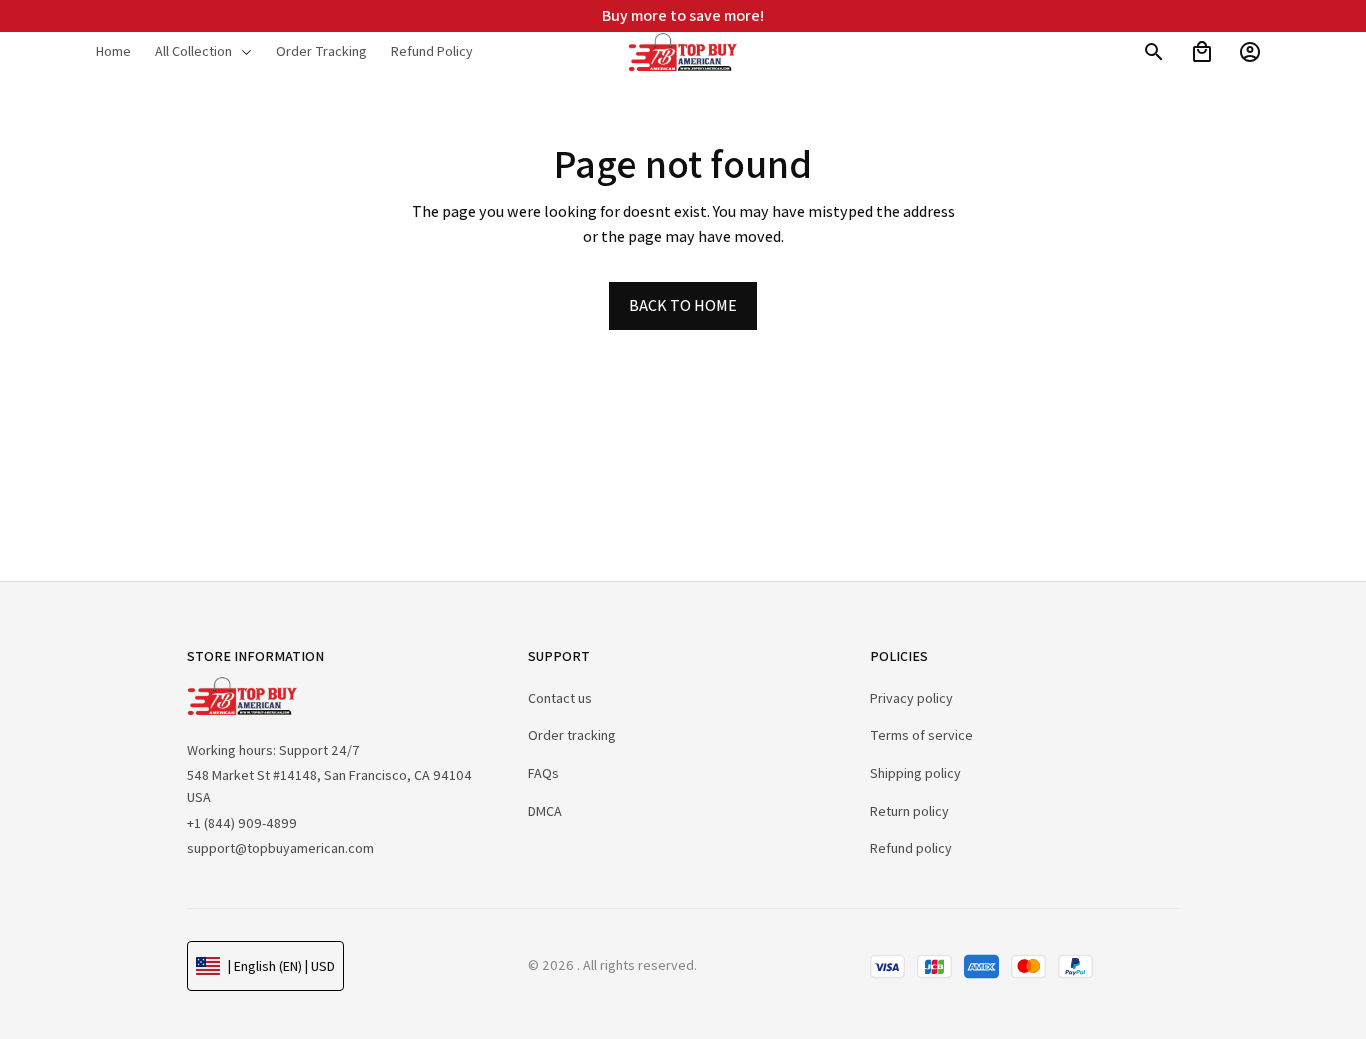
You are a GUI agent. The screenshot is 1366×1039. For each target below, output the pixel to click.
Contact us (560, 698)
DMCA (545, 811)
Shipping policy (915, 773)
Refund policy (911, 848)
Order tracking (572, 735)
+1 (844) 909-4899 (242, 823)
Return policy (909, 811)
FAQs (543, 773)
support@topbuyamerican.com (280, 848)
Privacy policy (911, 698)
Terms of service (921, 735)
